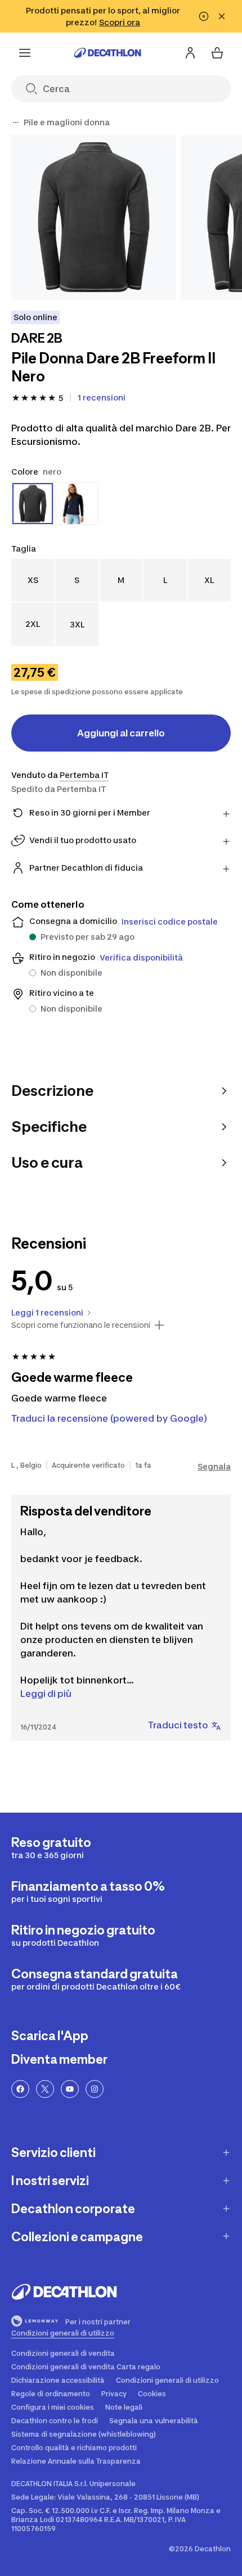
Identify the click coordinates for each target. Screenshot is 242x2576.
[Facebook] (20, 2089)
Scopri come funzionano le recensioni (81, 1325)
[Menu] (25, 53)
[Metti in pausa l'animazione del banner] (204, 16)
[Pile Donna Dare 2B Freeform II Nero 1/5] (94, 217)
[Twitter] (45, 2089)
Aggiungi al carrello (121, 733)
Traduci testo (178, 1725)
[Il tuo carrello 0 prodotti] (217, 53)
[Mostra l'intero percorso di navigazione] (16, 122)
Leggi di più (46, 1694)
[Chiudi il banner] (222, 16)
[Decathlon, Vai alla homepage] (107, 53)
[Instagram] (95, 2089)
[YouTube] (70, 2089)
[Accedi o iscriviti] (190, 53)
